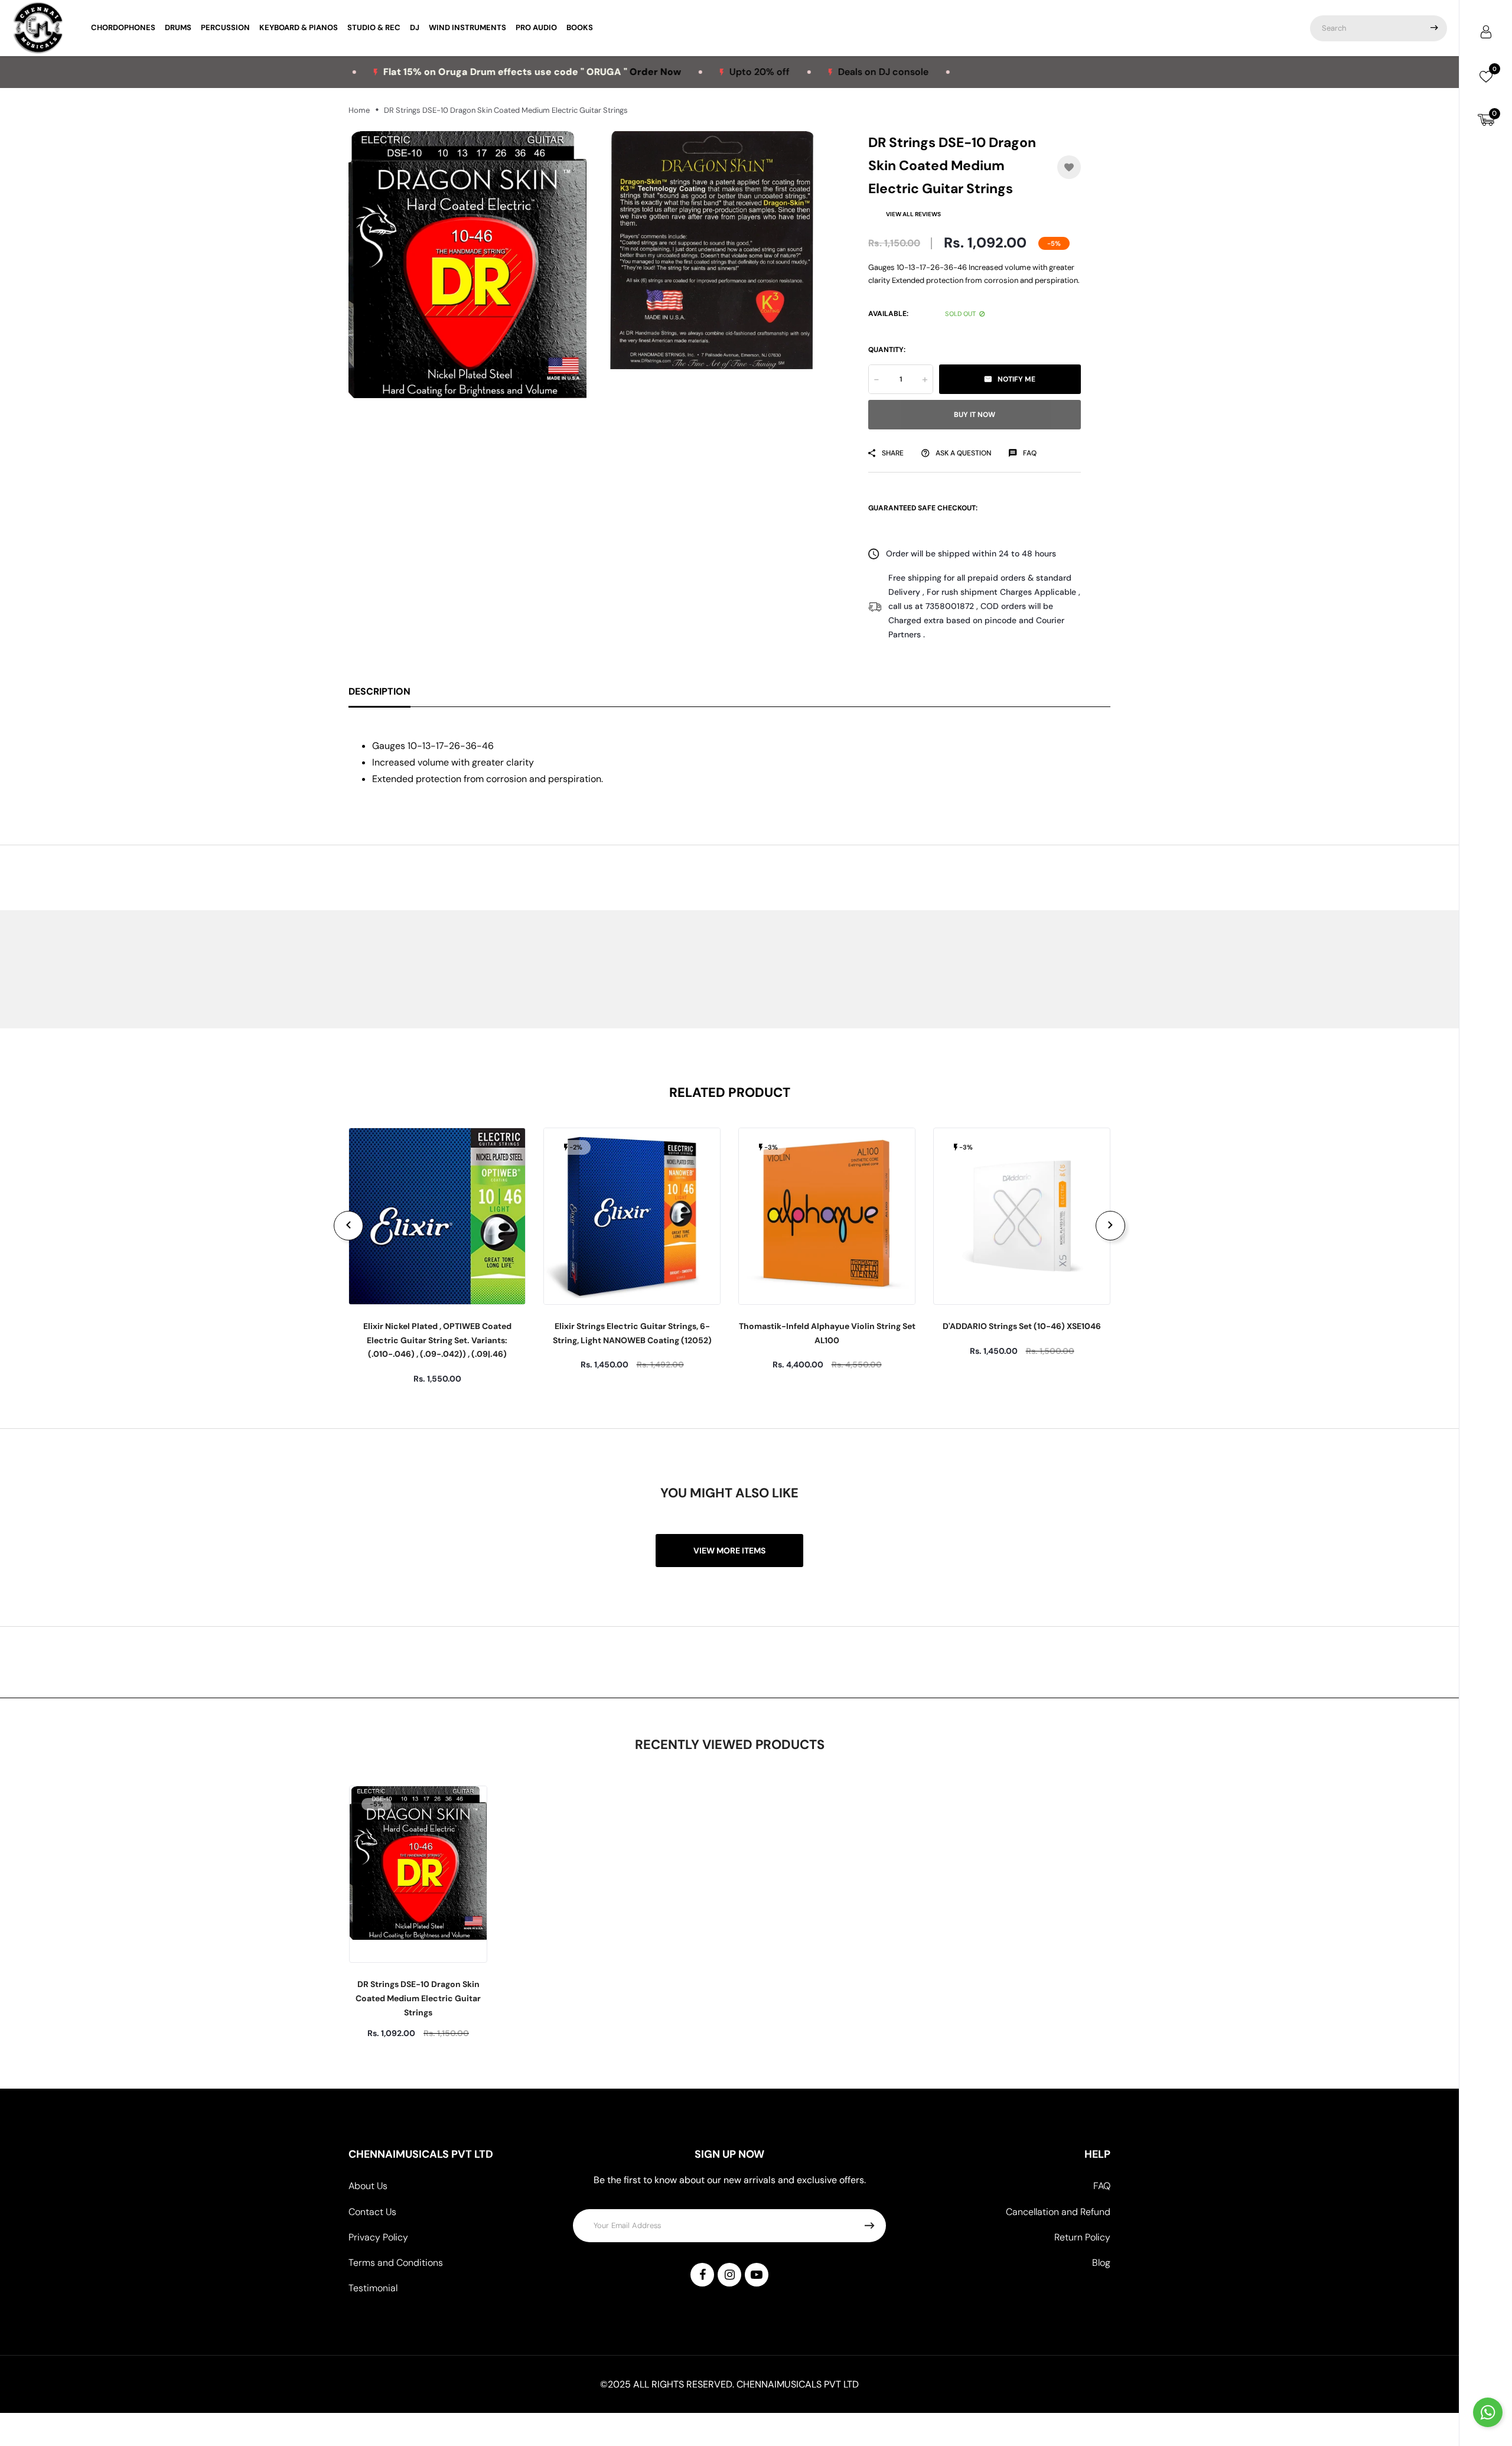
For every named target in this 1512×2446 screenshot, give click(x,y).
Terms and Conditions (396, 2263)
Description (379, 691)
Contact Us (372, 2212)
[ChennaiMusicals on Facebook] (702, 2275)
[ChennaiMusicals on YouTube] (757, 2275)
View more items (729, 1551)
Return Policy (1082, 2237)
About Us (368, 2186)
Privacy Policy (378, 2237)
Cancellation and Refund (1058, 2212)
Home (359, 110)
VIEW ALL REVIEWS (913, 214)
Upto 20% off (674, 72)
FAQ (1102, 2186)
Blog (1101, 2263)
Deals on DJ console (798, 72)
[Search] (1434, 28)
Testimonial (373, 2288)
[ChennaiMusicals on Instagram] (729, 2275)
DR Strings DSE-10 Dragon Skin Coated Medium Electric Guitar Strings (418, 1998)
